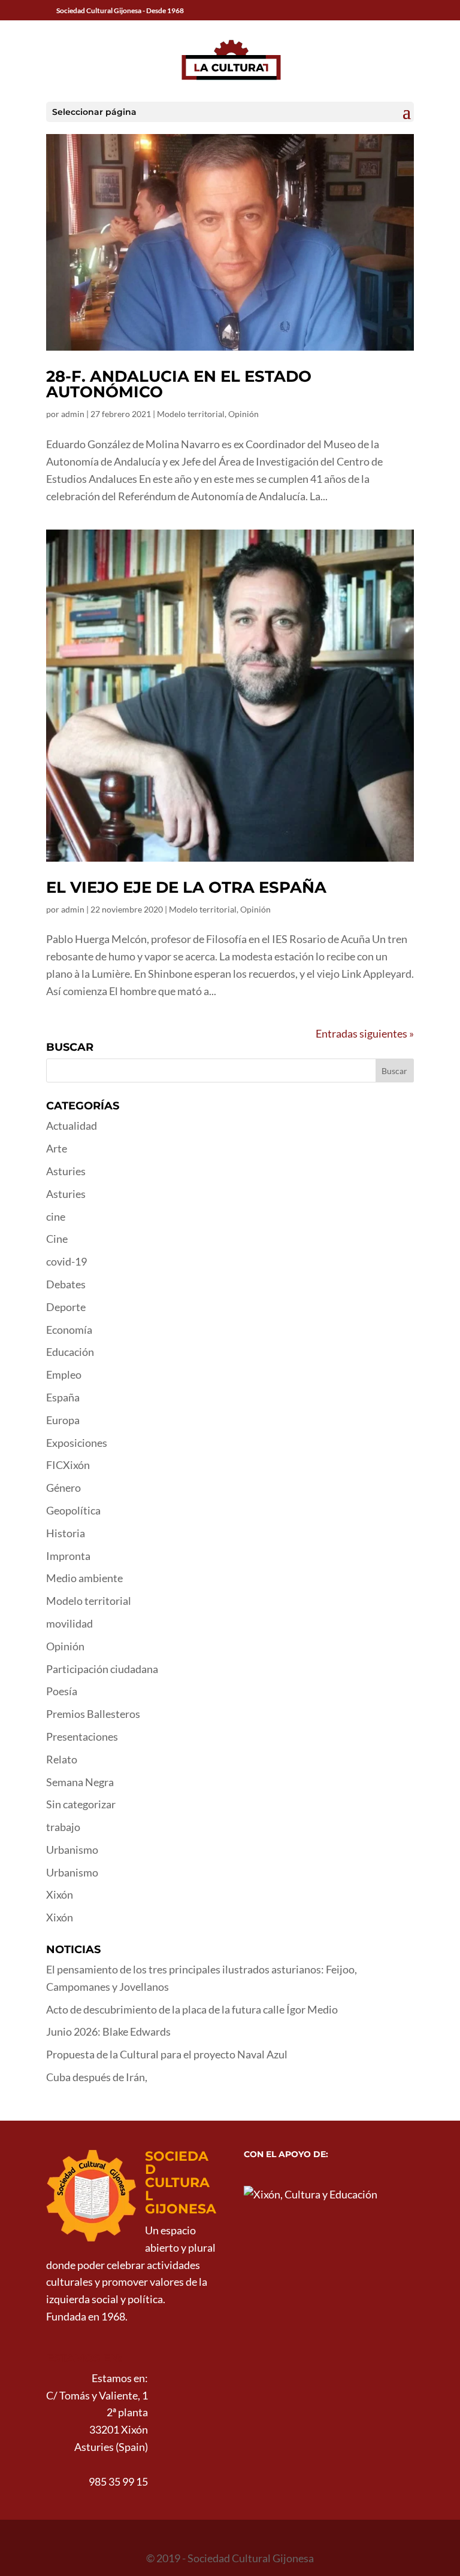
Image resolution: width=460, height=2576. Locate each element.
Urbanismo (72, 1850)
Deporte (66, 1307)
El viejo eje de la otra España (186, 887)
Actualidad (72, 1126)
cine (56, 1216)
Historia (66, 1533)
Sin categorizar (81, 1804)
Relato (62, 1759)
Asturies (66, 1171)
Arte (57, 1148)
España (63, 1397)
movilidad (69, 1623)
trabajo (63, 1827)
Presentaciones (82, 1736)
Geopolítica (73, 1510)
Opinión (243, 414)
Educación (70, 1352)
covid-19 (66, 1261)
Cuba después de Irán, (97, 2077)
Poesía (62, 1691)
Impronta (68, 1556)
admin (73, 414)
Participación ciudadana (102, 1669)
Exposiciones (77, 1443)
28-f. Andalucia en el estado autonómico (179, 384)
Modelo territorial (191, 414)
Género (63, 1488)
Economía (69, 1330)
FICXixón (68, 1465)
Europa (63, 1420)
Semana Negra (80, 1782)
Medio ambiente (84, 1578)
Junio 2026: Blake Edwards (108, 2031)
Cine (57, 1239)
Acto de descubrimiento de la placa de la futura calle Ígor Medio (192, 2009)
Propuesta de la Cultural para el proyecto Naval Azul (167, 2054)
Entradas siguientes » (365, 1033)
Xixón (60, 1894)
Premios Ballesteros (93, 1714)
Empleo (64, 1374)
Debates (66, 1284)
